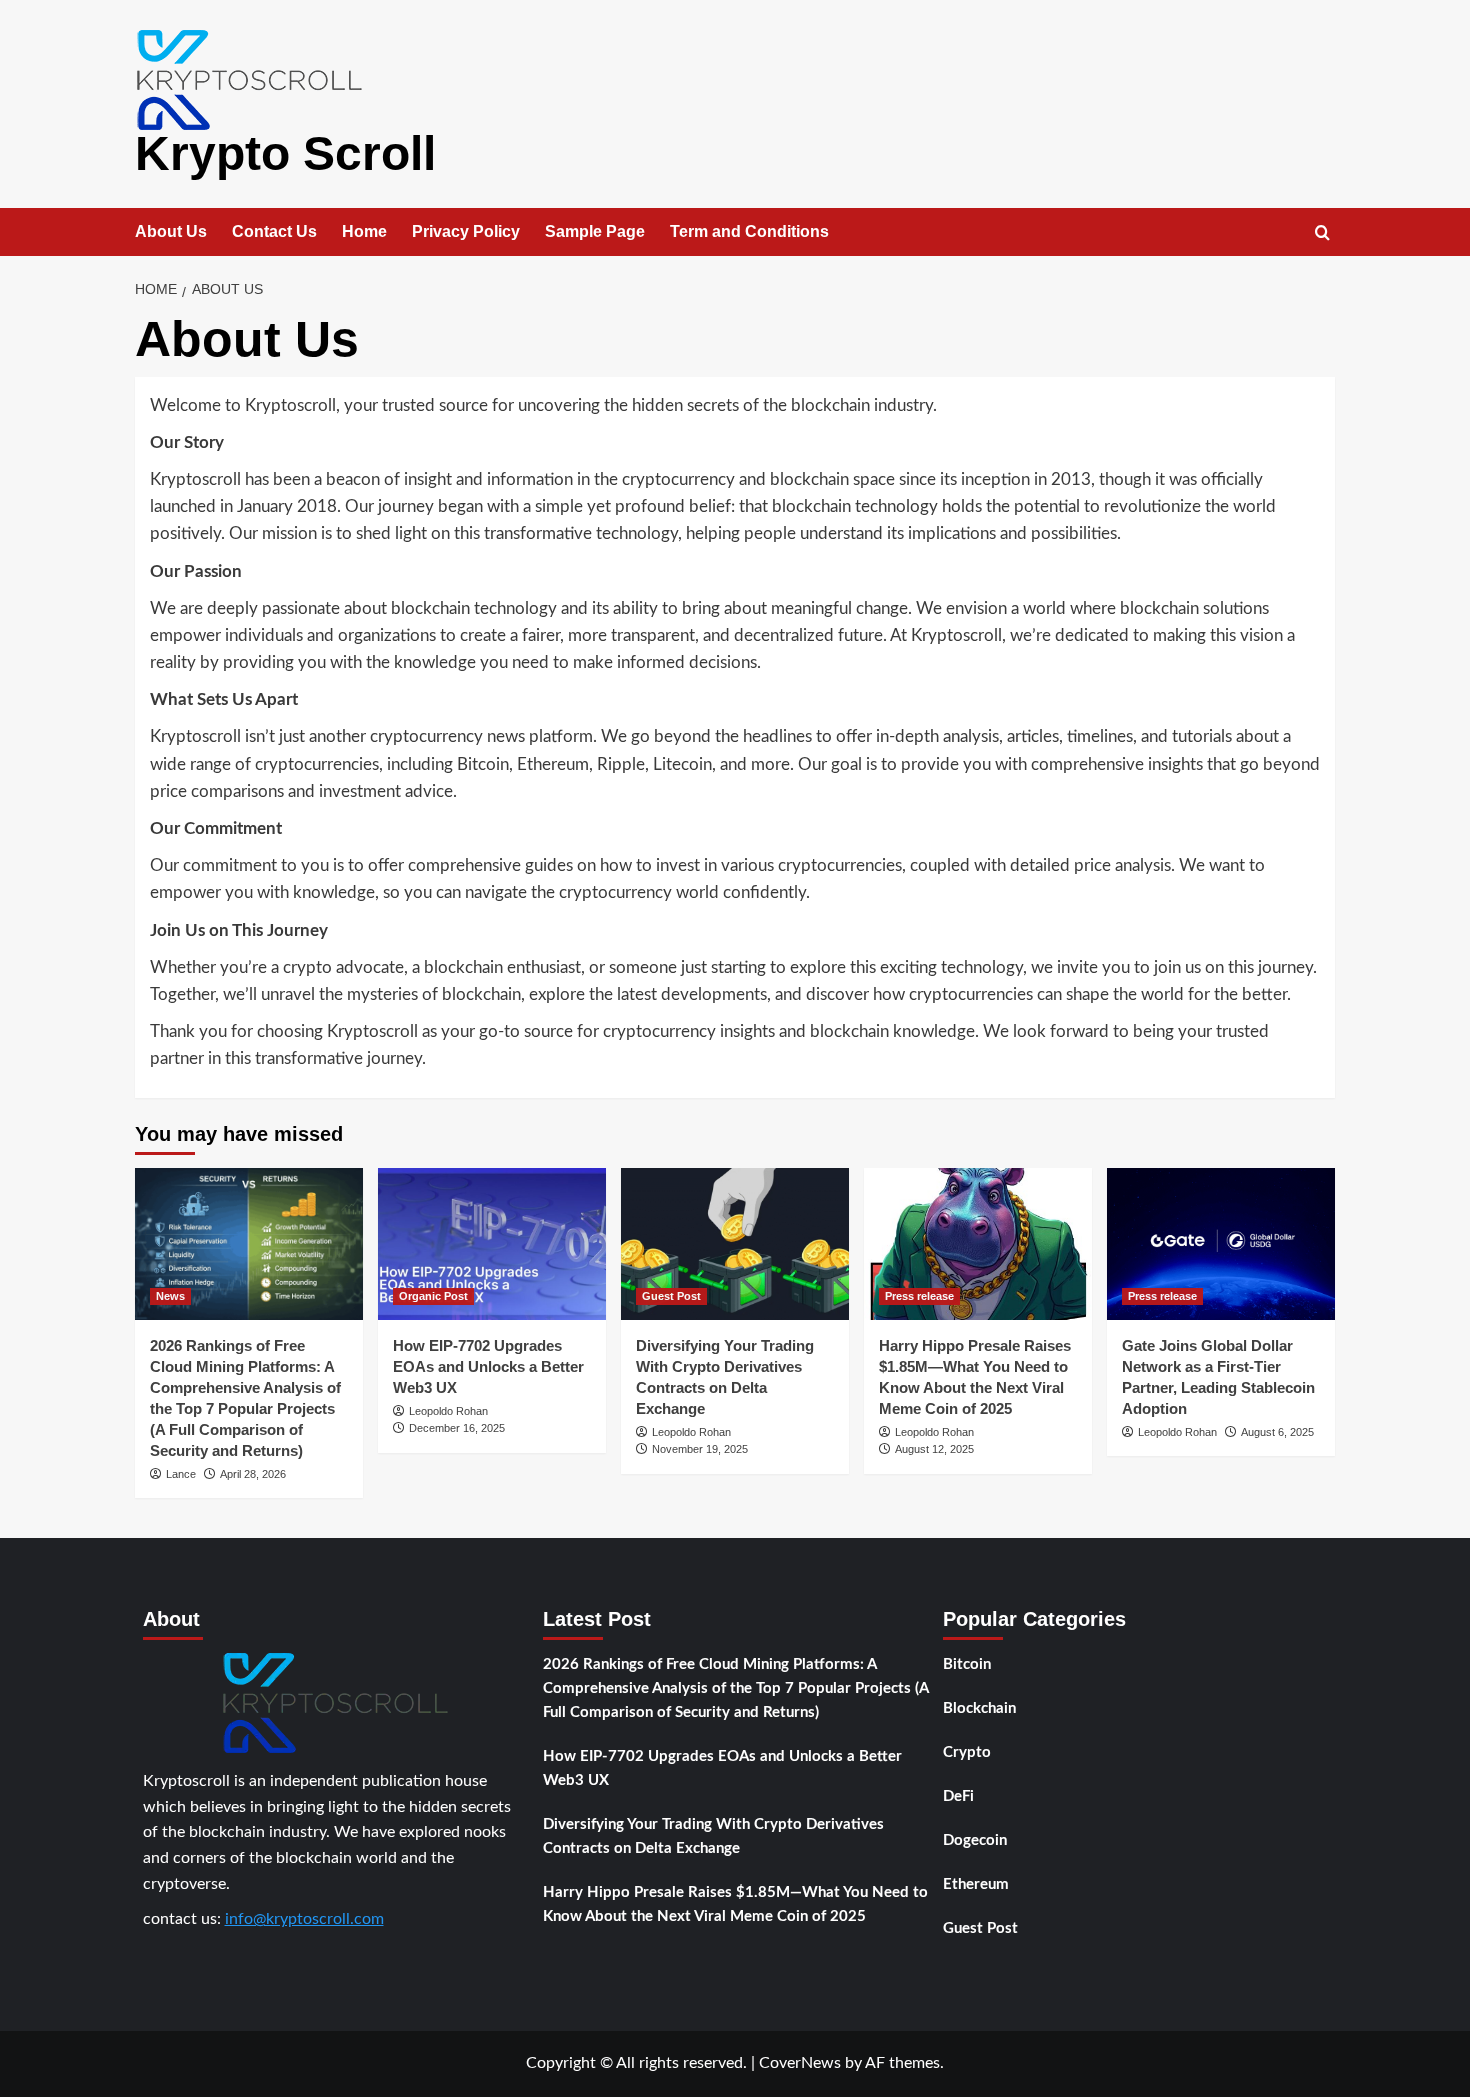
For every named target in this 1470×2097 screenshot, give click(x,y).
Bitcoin (967, 1664)
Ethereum (976, 1884)
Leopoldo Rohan (448, 1411)
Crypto (967, 1752)
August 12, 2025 (934, 1449)
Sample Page (595, 231)
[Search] (1322, 233)
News (170, 1296)
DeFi (958, 1796)
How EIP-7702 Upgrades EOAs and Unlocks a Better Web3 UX (488, 1366)
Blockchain (979, 1708)
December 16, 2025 (457, 1428)
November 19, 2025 (700, 1449)
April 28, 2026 (253, 1474)
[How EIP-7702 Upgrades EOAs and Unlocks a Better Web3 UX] (492, 1244)
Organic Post (433, 1296)
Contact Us (274, 231)
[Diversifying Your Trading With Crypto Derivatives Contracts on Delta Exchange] (735, 1244)
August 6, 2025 (1277, 1432)
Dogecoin (975, 1840)
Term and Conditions (749, 231)
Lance (181, 1474)
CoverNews (800, 2063)
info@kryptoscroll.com (304, 1919)
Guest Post (671, 1296)
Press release (919, 1296)
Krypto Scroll (285, 153)
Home (364, 231)
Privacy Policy (466, 231)
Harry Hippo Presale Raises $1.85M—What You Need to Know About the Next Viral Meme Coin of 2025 (735, 1904)
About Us (171, 231)
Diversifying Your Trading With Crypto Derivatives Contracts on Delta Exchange (713, 1836)
